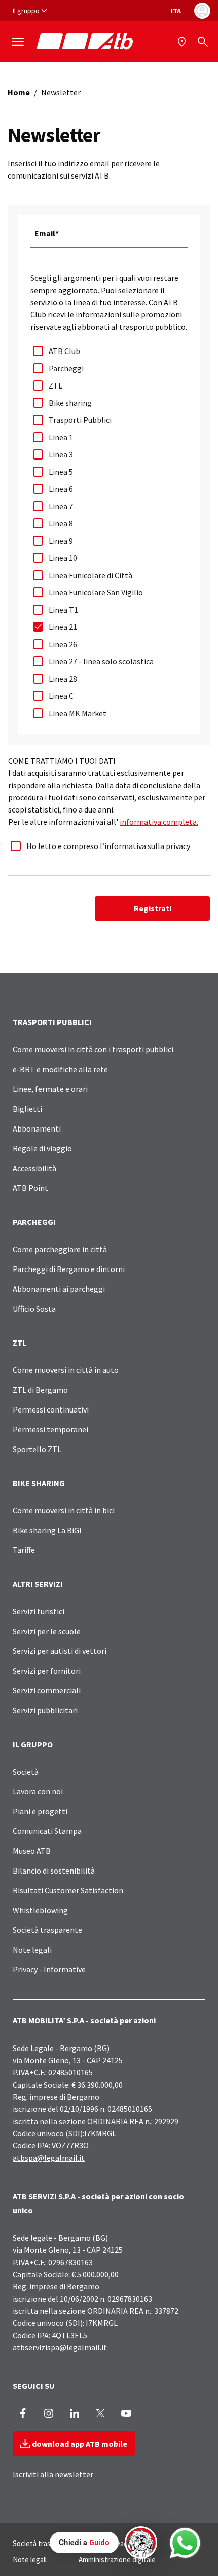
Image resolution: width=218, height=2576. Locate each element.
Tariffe (24, 1550)
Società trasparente (47, 1930)
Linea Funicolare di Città (90, 575)
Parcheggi (66, 368)
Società (26, 1772)
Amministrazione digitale (117, 2560)
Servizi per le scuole (47, 1631)
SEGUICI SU (34, 2386)
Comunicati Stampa (47, 1831)
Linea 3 (61, 454)
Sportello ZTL (37, 1449)
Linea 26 (63, 644)
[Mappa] (183, 42)
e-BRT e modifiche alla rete (60, 1069)
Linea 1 (61, 437)
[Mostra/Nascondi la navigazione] (18, 42)
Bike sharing (70, 403)
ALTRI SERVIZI (38, 1584)
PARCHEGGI (34, 1222)
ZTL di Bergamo (40, 1390)
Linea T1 (63, 610)
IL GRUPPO (33, 1744)
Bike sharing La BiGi (47, 1530)
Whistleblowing (40, 1910)
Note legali (32, 1950)
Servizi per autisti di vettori (60, 1651)
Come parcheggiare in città (60, 1249)
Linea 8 (61, 523)
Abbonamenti (37, 1128)
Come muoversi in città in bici (64, 1510)
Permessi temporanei (50, 1429)
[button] (103, 2543)
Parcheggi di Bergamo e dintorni (69, 1269)
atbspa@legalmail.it (49, 2158)
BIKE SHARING (39, 1483)
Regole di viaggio (42, 1148)
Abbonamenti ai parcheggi (59, 1289)
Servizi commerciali (47, 1690)
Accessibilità (34, 1168)
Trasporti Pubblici (80, 420)
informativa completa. (159, 822)
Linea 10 (63, 558)
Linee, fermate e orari (50, 1089)
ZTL (56, 385)
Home (19, 92)
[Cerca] (203, 42)
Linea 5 (61, 472)
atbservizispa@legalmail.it (60, 2347)
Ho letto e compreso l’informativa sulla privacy (108, 846)
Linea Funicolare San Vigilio (96, 592)
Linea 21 (63, 627)
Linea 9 (61, 541)
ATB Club (64, 351)
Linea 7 (61, 506)
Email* (47, 233)
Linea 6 (61, 489)
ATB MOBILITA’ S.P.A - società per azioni (84, 2020)
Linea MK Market (78, 713)
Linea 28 (63, 679)
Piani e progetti (40, 1811)
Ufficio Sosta (34, 1309)
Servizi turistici (39, 1611)
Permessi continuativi (51, 1409)
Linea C (61, 696)
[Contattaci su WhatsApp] (185, 2543)
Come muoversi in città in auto (66, 1370)
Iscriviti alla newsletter (53, 2474)
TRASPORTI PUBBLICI (52, 1022)
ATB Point (30, 1188)
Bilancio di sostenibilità (54, 1871)
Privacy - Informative (49, 1969)
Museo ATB (32, 1851)
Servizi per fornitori (47, 1671)
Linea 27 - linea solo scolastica (101, 661)
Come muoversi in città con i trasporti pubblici (93, 1049)
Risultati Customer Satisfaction (68, 1890)
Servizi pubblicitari (45, 1710)
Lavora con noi (38, 1791)
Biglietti (27, 1109)
